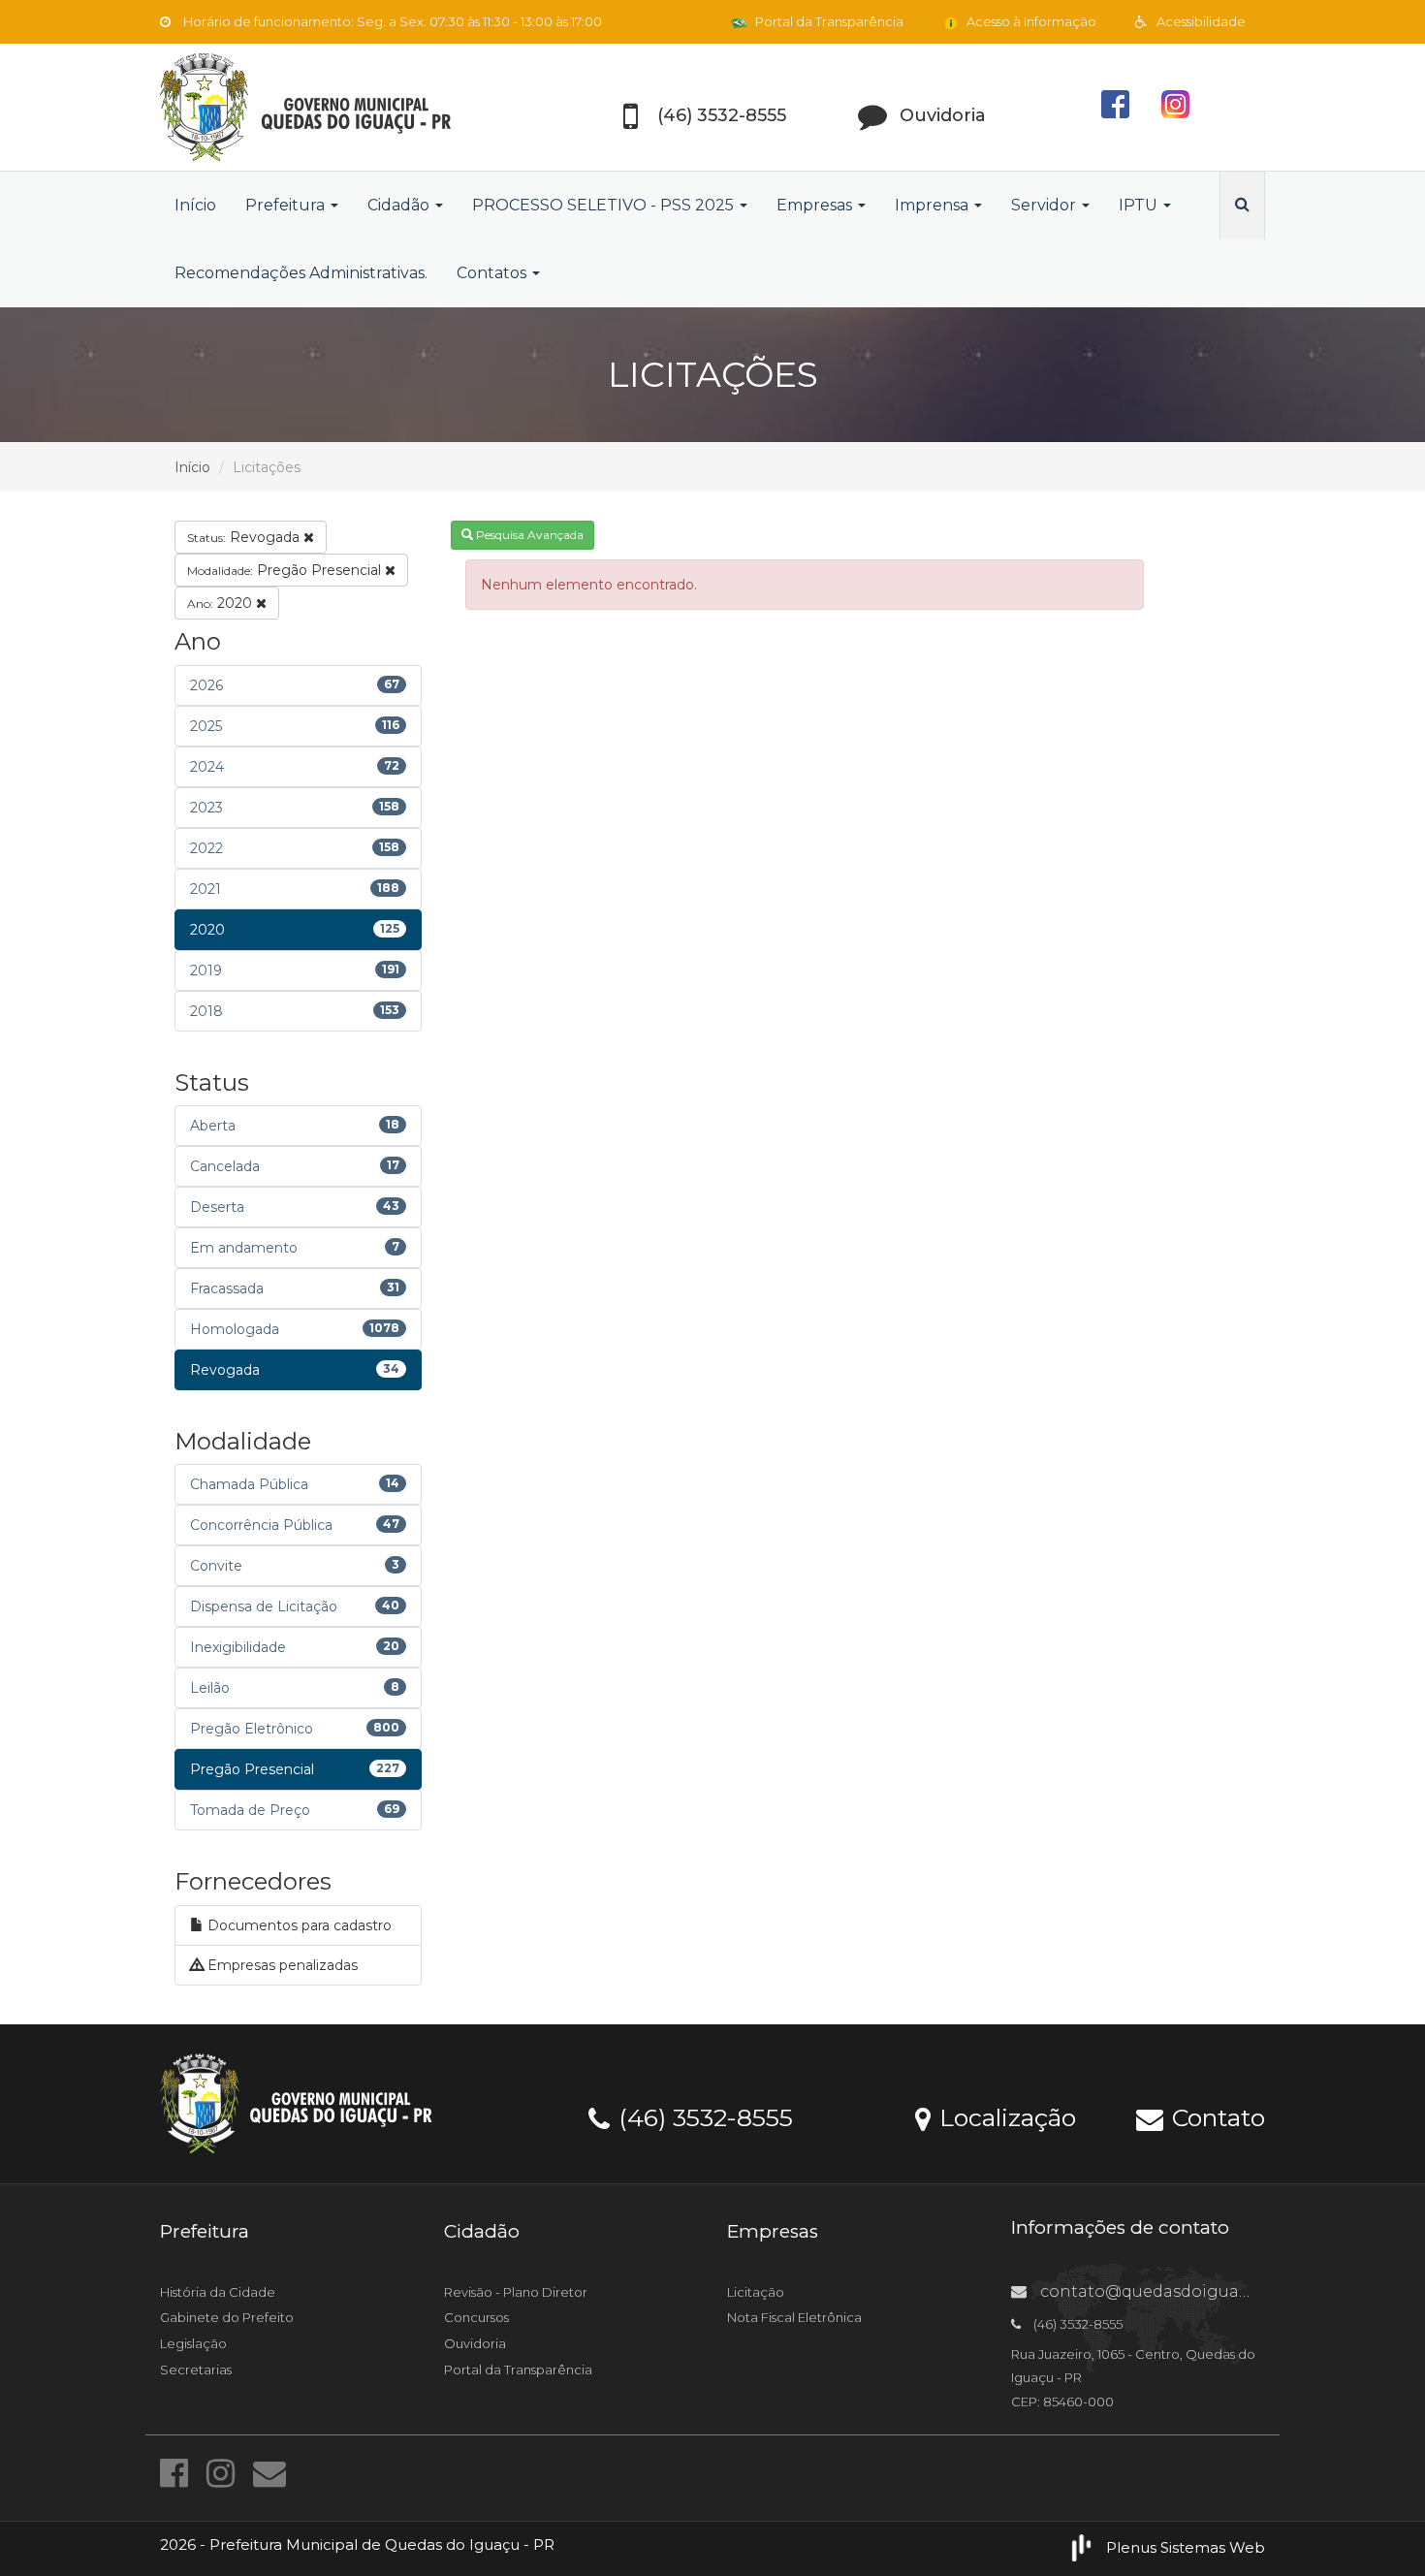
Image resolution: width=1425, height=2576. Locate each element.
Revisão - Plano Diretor (516, 2292)
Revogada (245, 537)
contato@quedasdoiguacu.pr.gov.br (1185, 2291)
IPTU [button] (1140, 205)
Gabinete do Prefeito (227, 2317)
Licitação (756, 2292)
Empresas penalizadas (281, 1965)
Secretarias (196, 2369)
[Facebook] (178, 2473)
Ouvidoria (475, 2343)
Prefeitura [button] (287, 205)
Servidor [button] (1045, 205)
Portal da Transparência (828, 21)
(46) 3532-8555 (702, 2116)
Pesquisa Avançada (528, 535)
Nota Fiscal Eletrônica (794, 2317)
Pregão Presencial (286, 570)
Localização (1004, 2116)
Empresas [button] (816, 205)
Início (195, 205)
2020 (222, 603)
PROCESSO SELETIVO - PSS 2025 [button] (605, 205)
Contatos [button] (493, 273)
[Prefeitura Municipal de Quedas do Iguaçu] (334, 107)
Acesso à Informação (1030, 21)
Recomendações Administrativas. (301, 273)
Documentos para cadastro (298, 1925)
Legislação (193, 2343)
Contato (1215, 2116)
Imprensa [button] (934, 205)
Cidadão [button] (400, 205)
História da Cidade (218, 2292)
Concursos (476, 2317)
